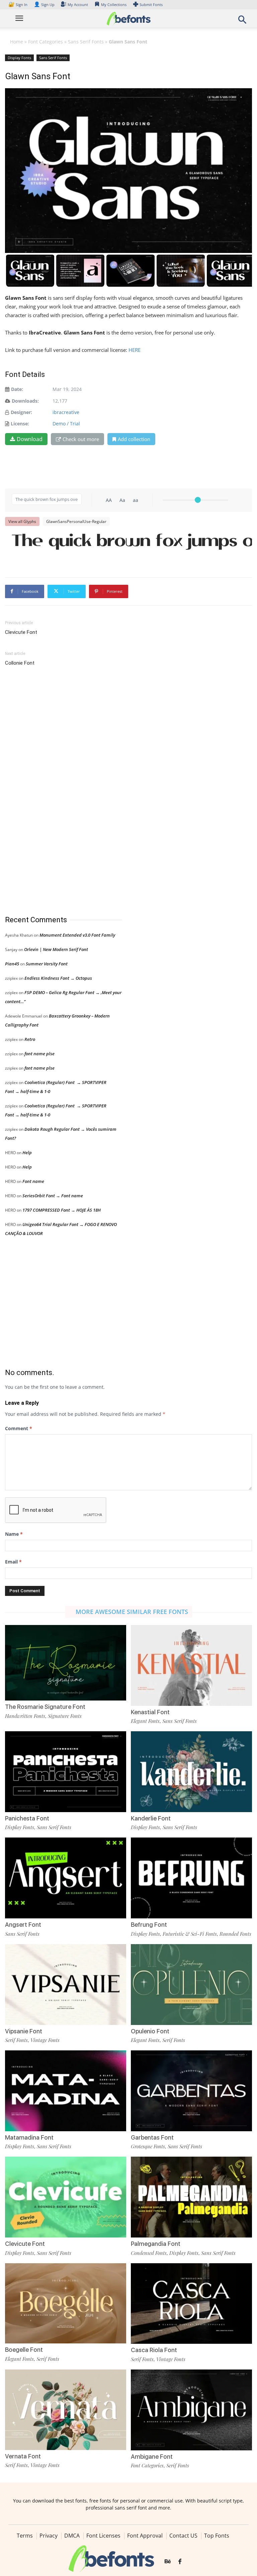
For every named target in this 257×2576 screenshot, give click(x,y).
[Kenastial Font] (191, 1665)
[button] (242, 22)
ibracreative (66, 412)
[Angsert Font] (66, 1877)
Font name (33, 1181)
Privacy (49, 2536)
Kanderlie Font (151, 1818)
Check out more (81, 439)
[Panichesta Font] (66, 1771)
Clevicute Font (21, 632)
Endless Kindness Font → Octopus (58, 978)
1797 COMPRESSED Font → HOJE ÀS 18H (62, 1210)
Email (13, 1562)
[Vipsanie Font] (66, 1984)
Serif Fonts (16, 2040)
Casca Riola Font (154, 2350)
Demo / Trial (66, 424)
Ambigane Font (152, 2457)
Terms (25, 2536)
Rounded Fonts (235, 1934)
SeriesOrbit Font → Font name (53, 1196)
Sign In (18, 5)
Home (17, 42)
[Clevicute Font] (66, 2197)
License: (20, 424)
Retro (30, 1039)
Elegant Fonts (145, 1721)
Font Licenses (103, 2536)
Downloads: (25, 401)
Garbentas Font (152, 2137)
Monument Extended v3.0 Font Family (77, 935)
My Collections (114, 5)
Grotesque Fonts (148, 2146)
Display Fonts (19, 58)
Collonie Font (20, 663)
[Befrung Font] (191, 1877)
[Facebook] (180, 2562)
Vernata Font (23, 2456)
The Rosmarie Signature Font (45, 1707)
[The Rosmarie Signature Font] (66, 1662)
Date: (17, 389)
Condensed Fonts (149, 2253)
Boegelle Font (24, 2350)
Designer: (21, 412)
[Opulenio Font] (191, 1984)
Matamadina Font (29, 2137)
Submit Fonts (151, 5)
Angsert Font (23, 1925)
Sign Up (44, 5)
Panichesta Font (27, 1818)
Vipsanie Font (24, 2031)
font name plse (39, 1054)
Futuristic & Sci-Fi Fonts (190, 1934)
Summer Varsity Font (47, 964)
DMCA (72, 2536)
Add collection (134, 439)
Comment (19, 1428)
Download (30, 439)
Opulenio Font (150, 2031)
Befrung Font (149, 1925)
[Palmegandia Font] (191, 2197)
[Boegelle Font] (66, 2303)
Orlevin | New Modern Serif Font (56, 949)
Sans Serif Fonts (86, 42)
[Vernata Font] (66, 2409)
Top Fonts (217, 2536)
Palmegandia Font (156, 2244)
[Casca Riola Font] (191, 2303)
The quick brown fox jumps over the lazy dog (128, 539)
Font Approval (145, 2536)
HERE (135, 350)
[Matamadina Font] (66, 2090)
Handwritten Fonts (25, 1716)
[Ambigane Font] (191, 2409)
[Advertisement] (55, 791)
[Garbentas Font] (191, 2090)
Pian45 (12, 964)
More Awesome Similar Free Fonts (132, 1612)
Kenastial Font (150, 1712)
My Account (78, 5)
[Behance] (168, 2562)
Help (27, 1153)
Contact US (183, 2536)
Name (14, 1534)
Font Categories (46, 42)
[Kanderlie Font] (191, 1771)
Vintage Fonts (45, 2040)
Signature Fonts (65, 1716)
